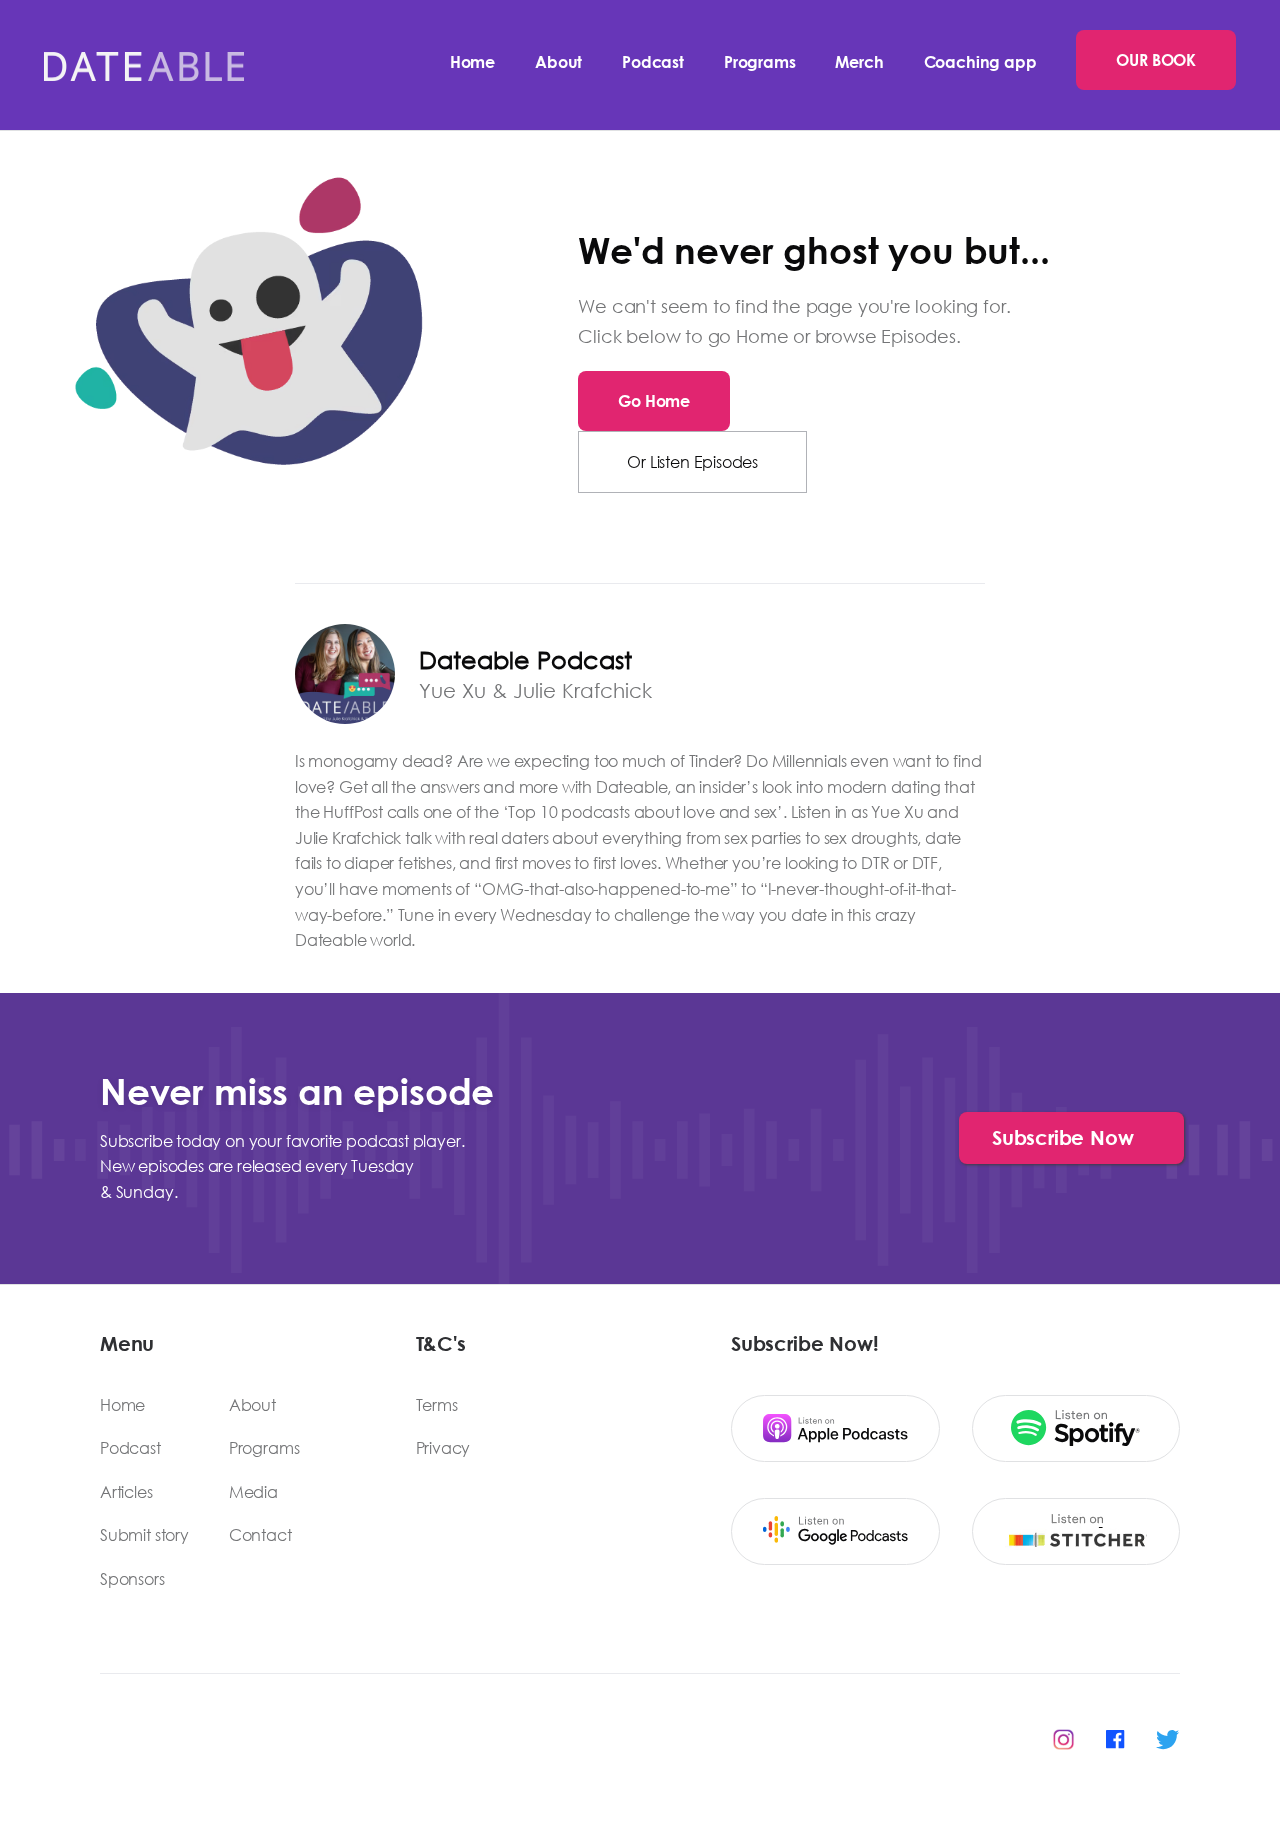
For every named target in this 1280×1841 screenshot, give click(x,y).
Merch (859, 61)
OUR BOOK (1156, 59)
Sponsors (132, 1579)
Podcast (653, 61)
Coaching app (980, 61)
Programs (760, 61)
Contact (260, 1535)
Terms (437, 1405)
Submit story (144, 1535)
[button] (1071, 1138)
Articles (126, 1492)
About (558, 61)
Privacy (443, 1448)
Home (472, 61)
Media (253, 1492)
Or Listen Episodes (692, 461)
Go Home (654, 400)
